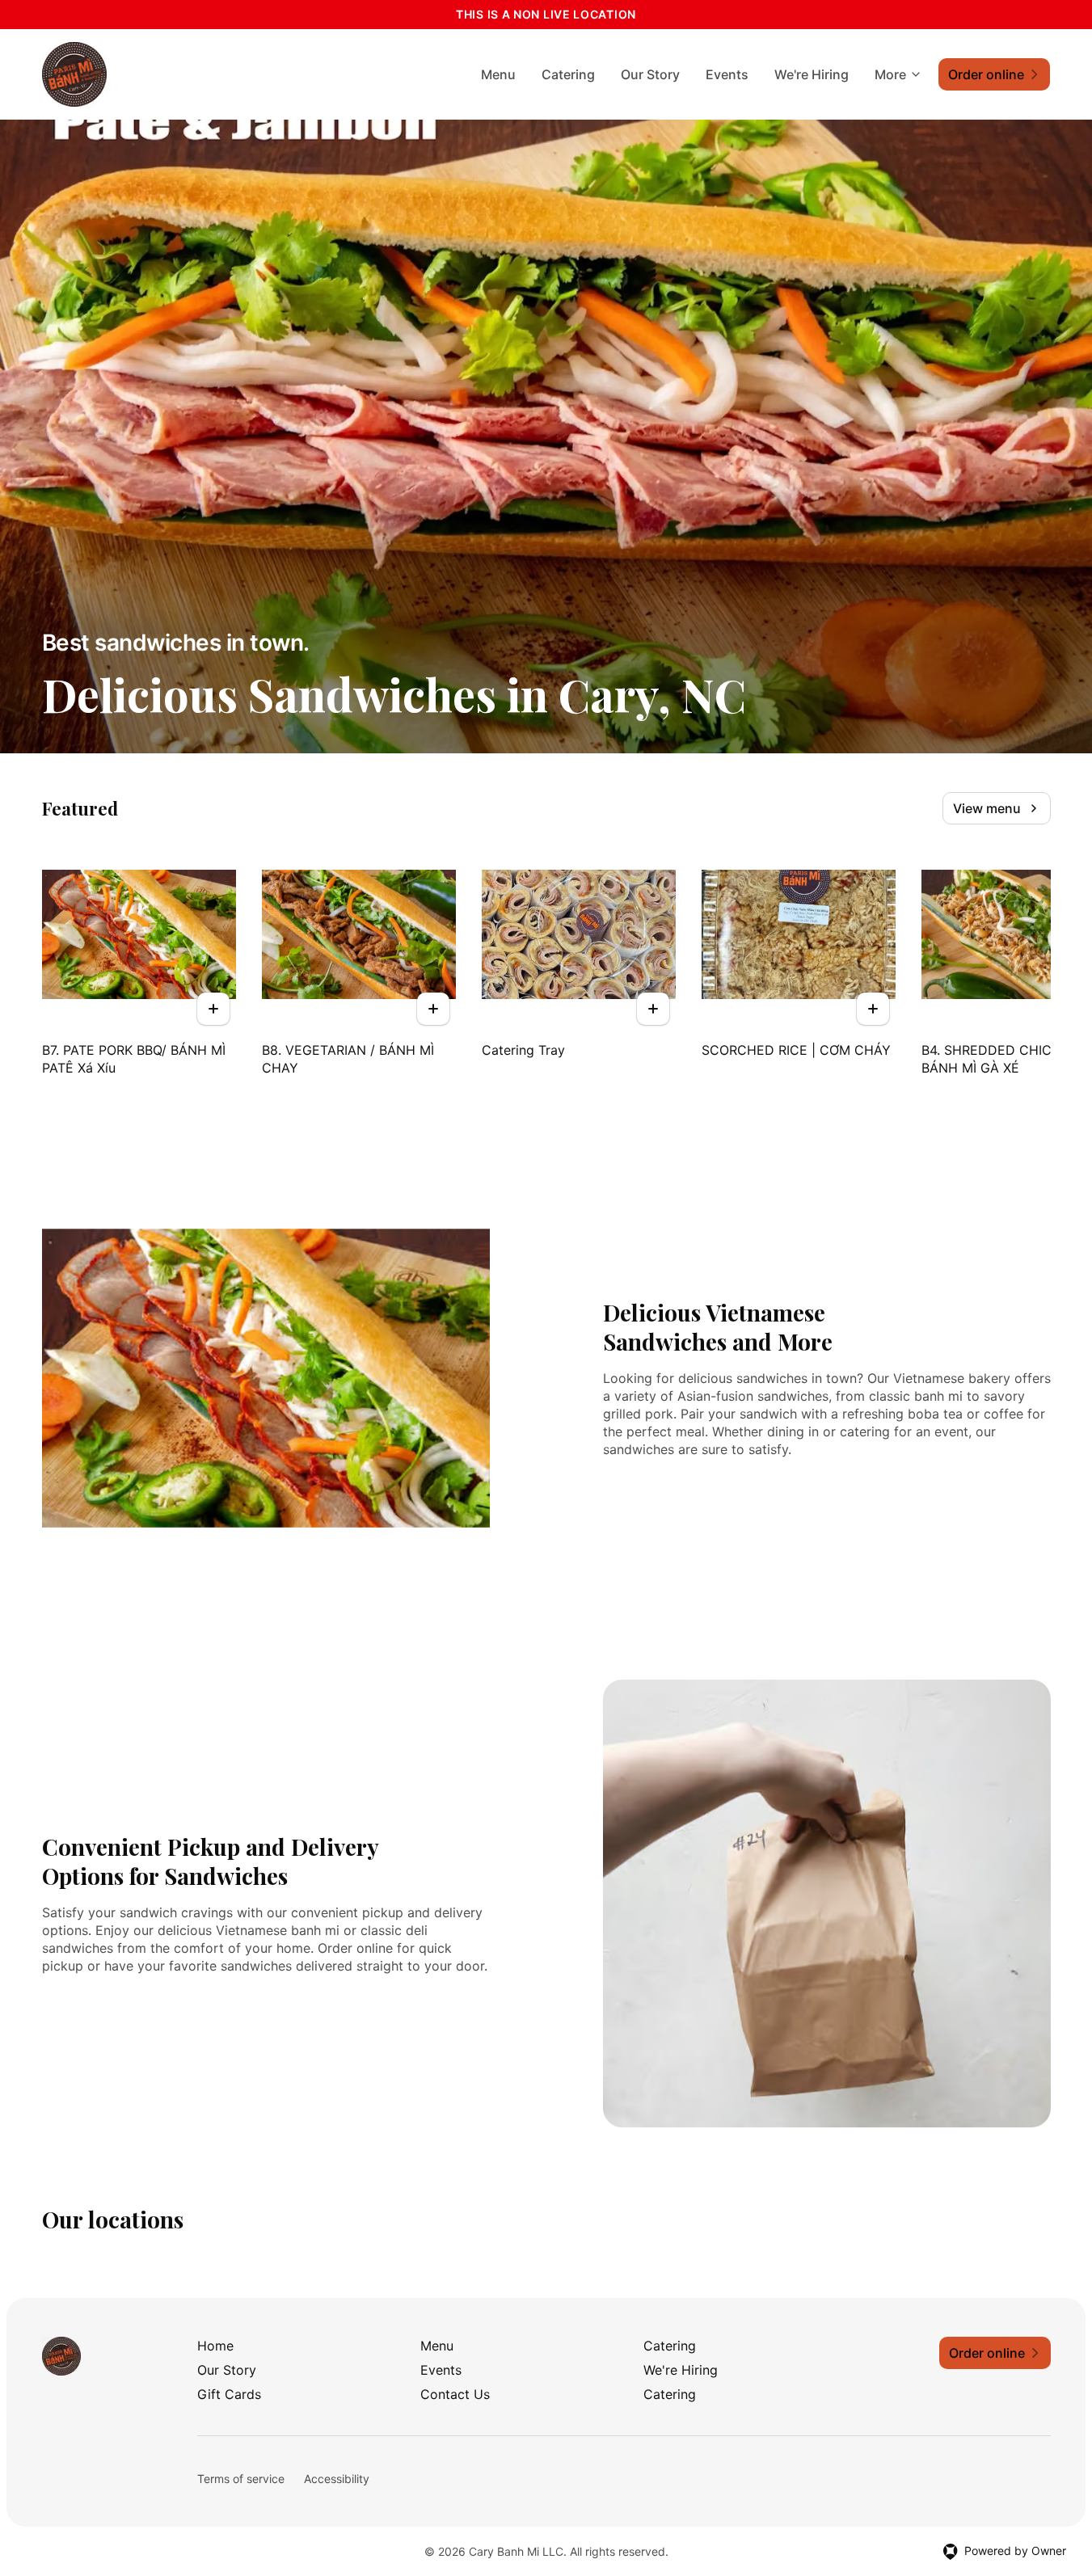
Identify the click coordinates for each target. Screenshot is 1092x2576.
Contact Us (455, 2394)
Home (215, 2346)
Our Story (650, 74)
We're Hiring (812, 74)
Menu (498, 74)
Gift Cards (229, 2394)
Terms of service (241, 2479)
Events (727, 74)
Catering (568, 74)
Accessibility (337, 2479)
